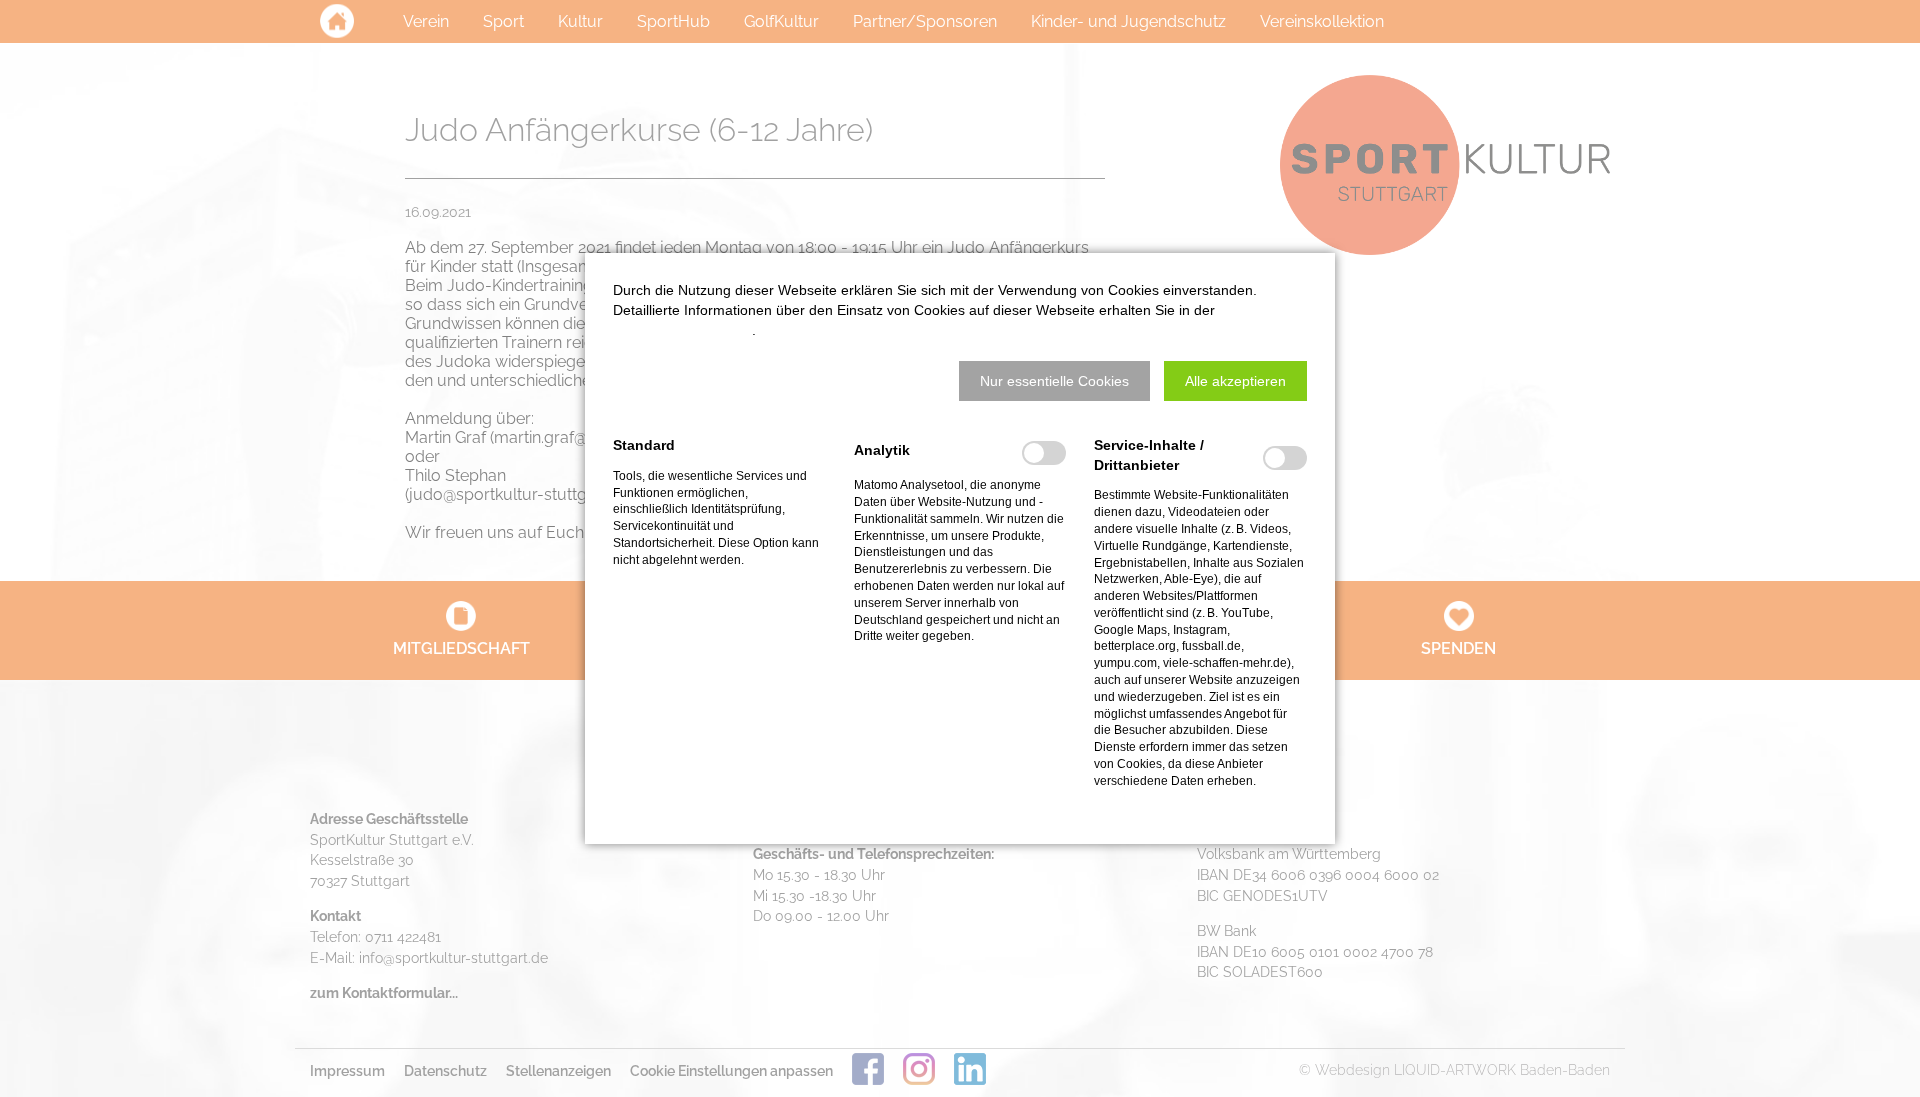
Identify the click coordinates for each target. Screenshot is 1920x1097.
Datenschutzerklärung (682, 330)
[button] (1054, 381)
